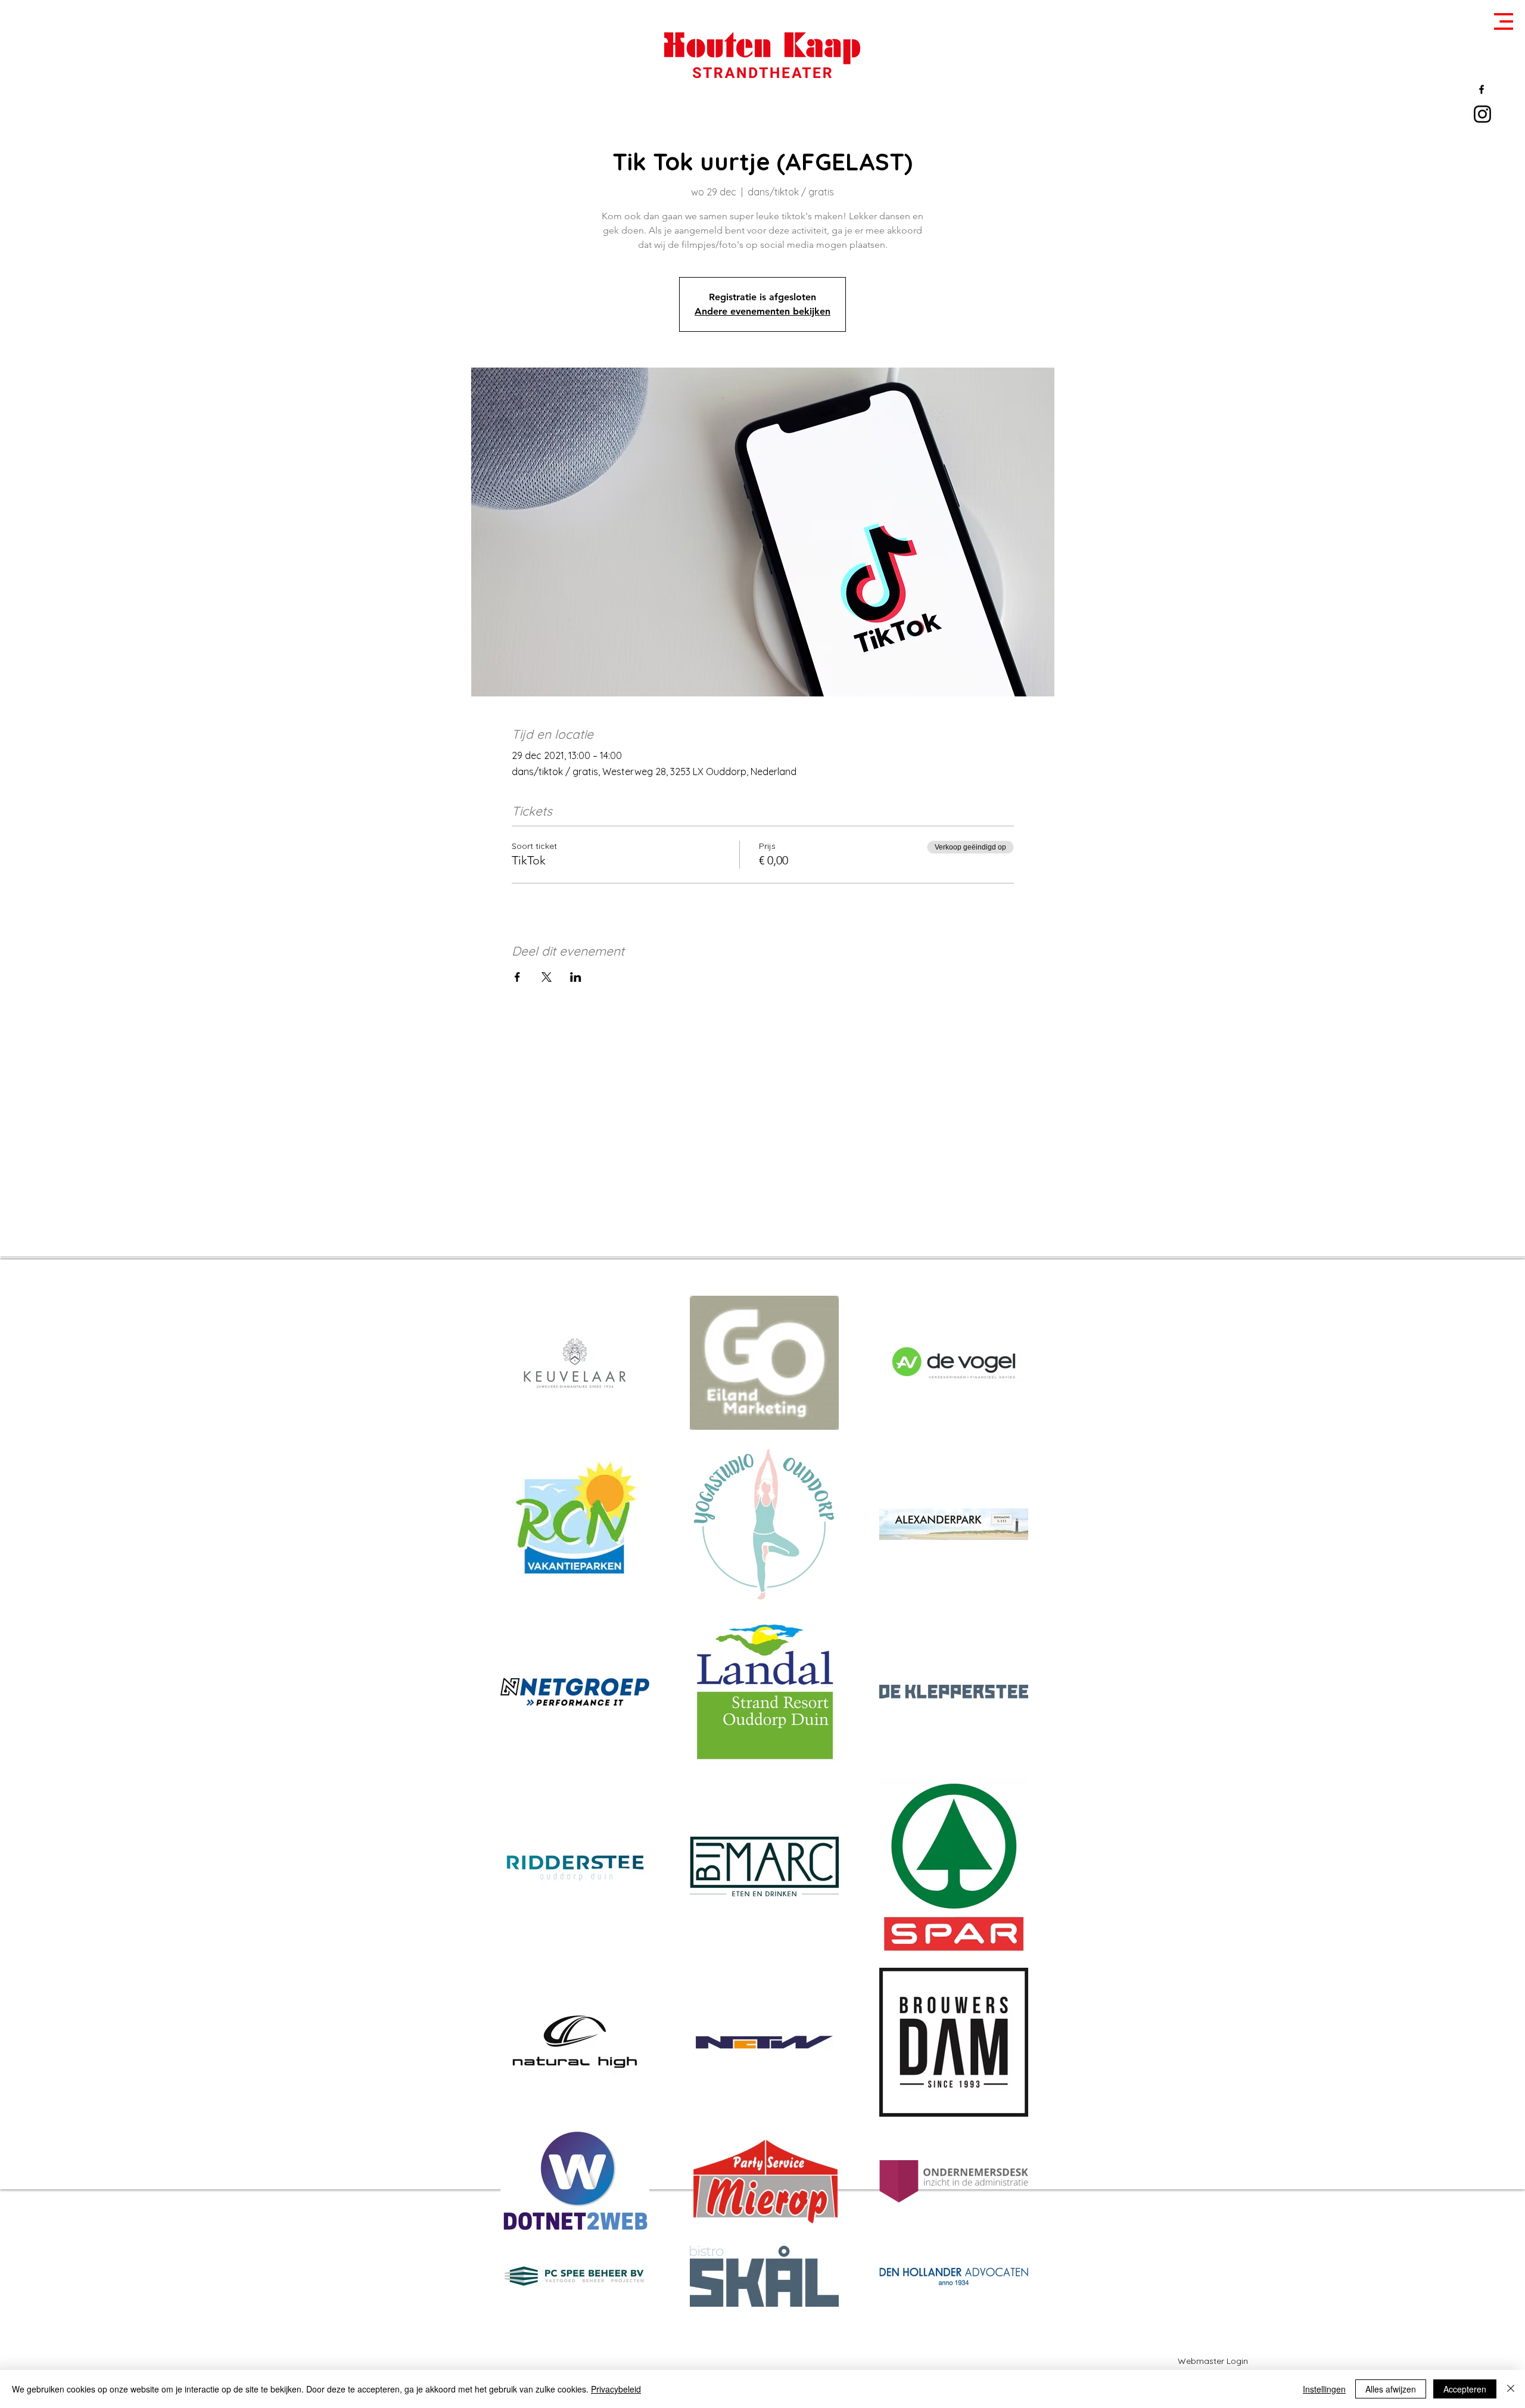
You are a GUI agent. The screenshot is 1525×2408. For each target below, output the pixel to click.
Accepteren (1465, 2389)
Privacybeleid (616, 2389)
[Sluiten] (1511, 2389)
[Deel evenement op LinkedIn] (576, 977)
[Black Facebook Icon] (1482, 89)
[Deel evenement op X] (547, 977)
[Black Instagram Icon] (1482, 114)
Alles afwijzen (1391, 2389)
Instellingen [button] (1324, 2389)
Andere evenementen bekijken (762, 311)
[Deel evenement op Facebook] (517, 977)
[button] (1504, 21)
